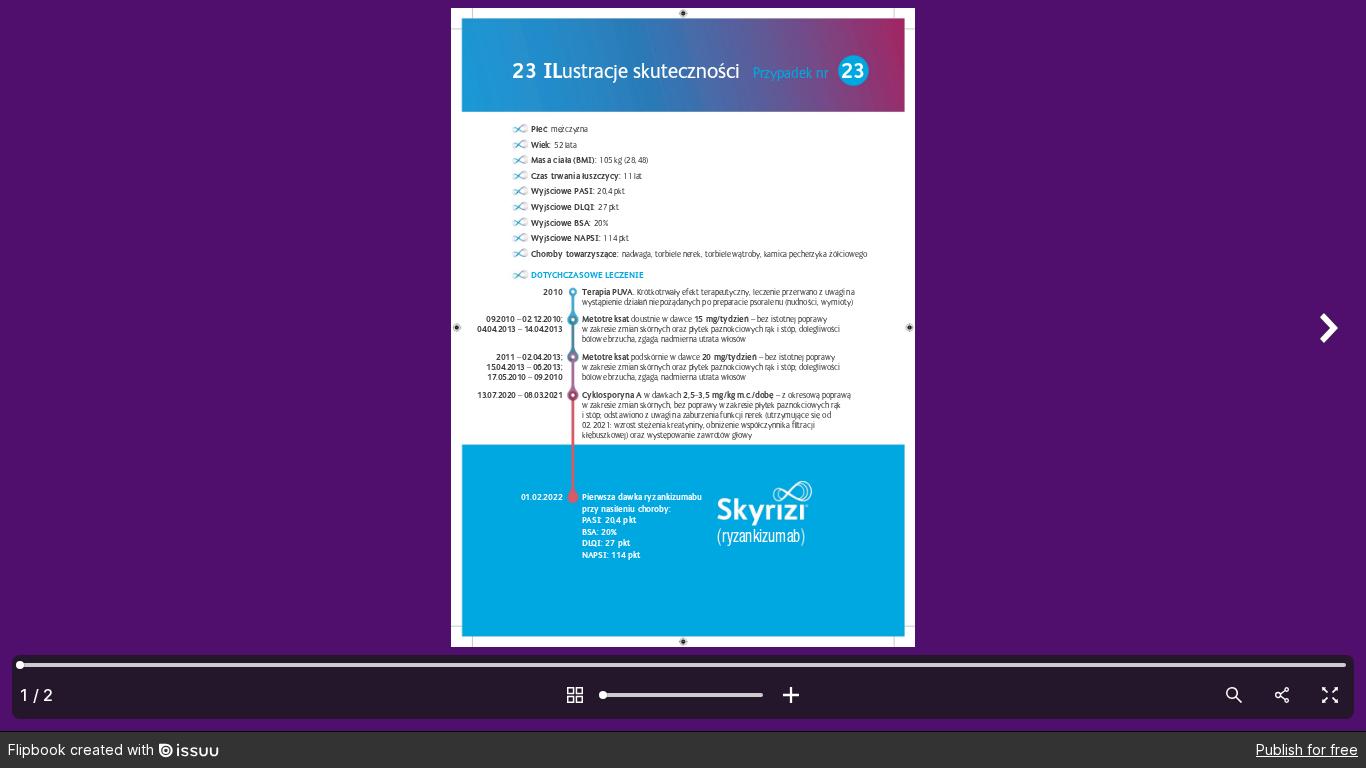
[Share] (1282, 695)
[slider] (683, 695)
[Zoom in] (791, 695)
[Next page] (1326, 365)
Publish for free (1307, 749)
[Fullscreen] (1330, 695)
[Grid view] (575, 695)
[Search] (1234, 695)
